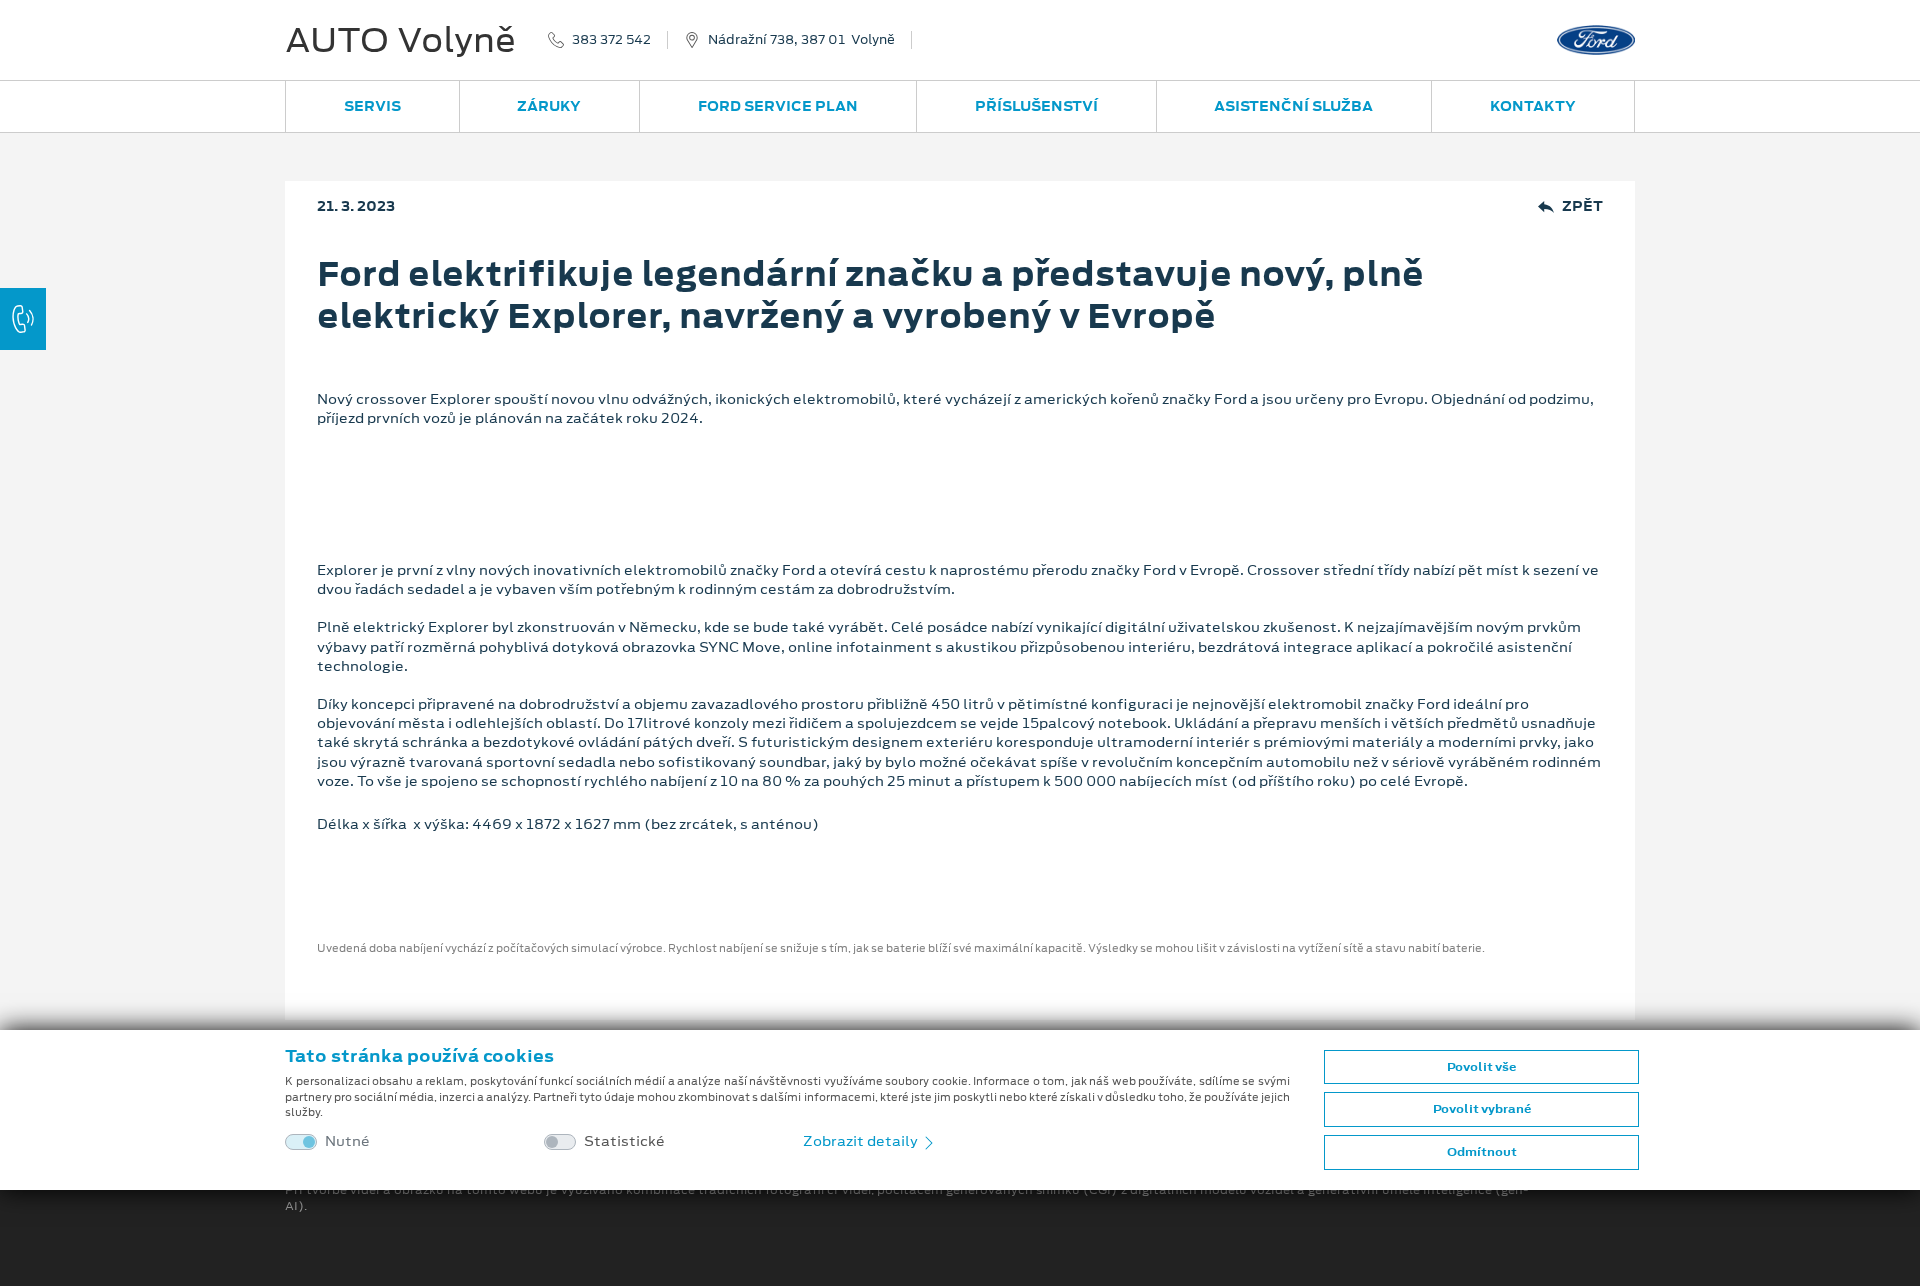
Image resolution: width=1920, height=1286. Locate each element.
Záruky (549, 106)
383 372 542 (611, 40)
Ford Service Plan (778, 106)
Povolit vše (1481, 1067)
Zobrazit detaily (862, 1141)
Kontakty (1533, 106)
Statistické (624, 1141)
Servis (372, 106)
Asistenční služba (1293, 106)
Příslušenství (1036, 106)
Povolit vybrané (1482, 1109)
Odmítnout (1482, 1152)
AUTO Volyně (400, 40)
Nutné (347, 1141)
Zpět (1582, 206)
